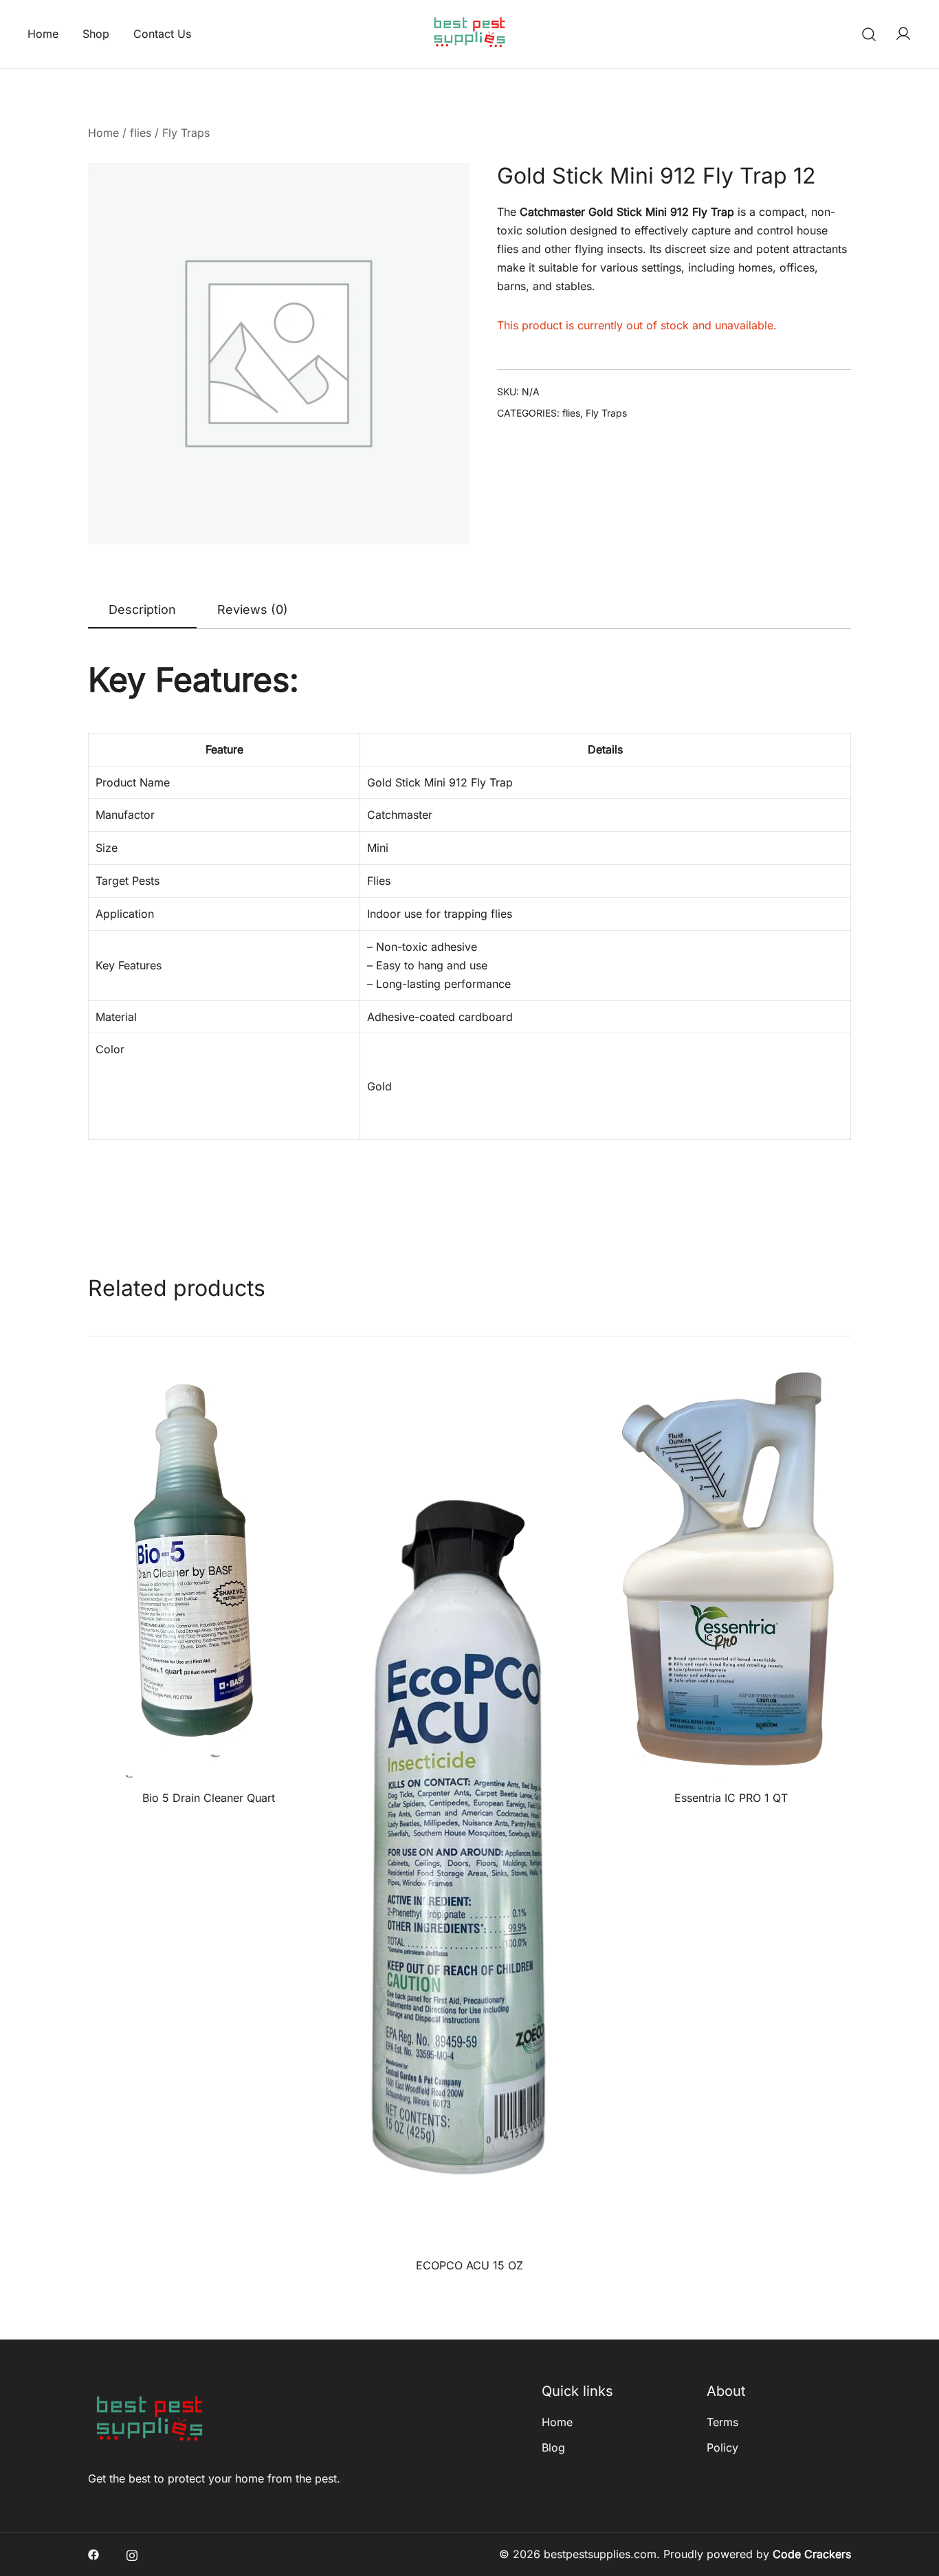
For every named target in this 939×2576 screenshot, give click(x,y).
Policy (722, 2447)
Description (142, 609)
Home (43, 34)
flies (141, 133)
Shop (96, 34)
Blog (553, 2447)
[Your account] (903, 34)
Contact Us (162, 34)
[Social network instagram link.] (132, 2554)
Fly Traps (186, 133)
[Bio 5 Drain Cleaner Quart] (208, 1577)
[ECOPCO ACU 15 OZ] (469, 1811)
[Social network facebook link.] (93, 2554)
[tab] (142, 610)
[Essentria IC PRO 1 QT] (731, 1577)
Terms (722, 2422)
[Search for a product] (869, 34)
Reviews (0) (253, 609)
